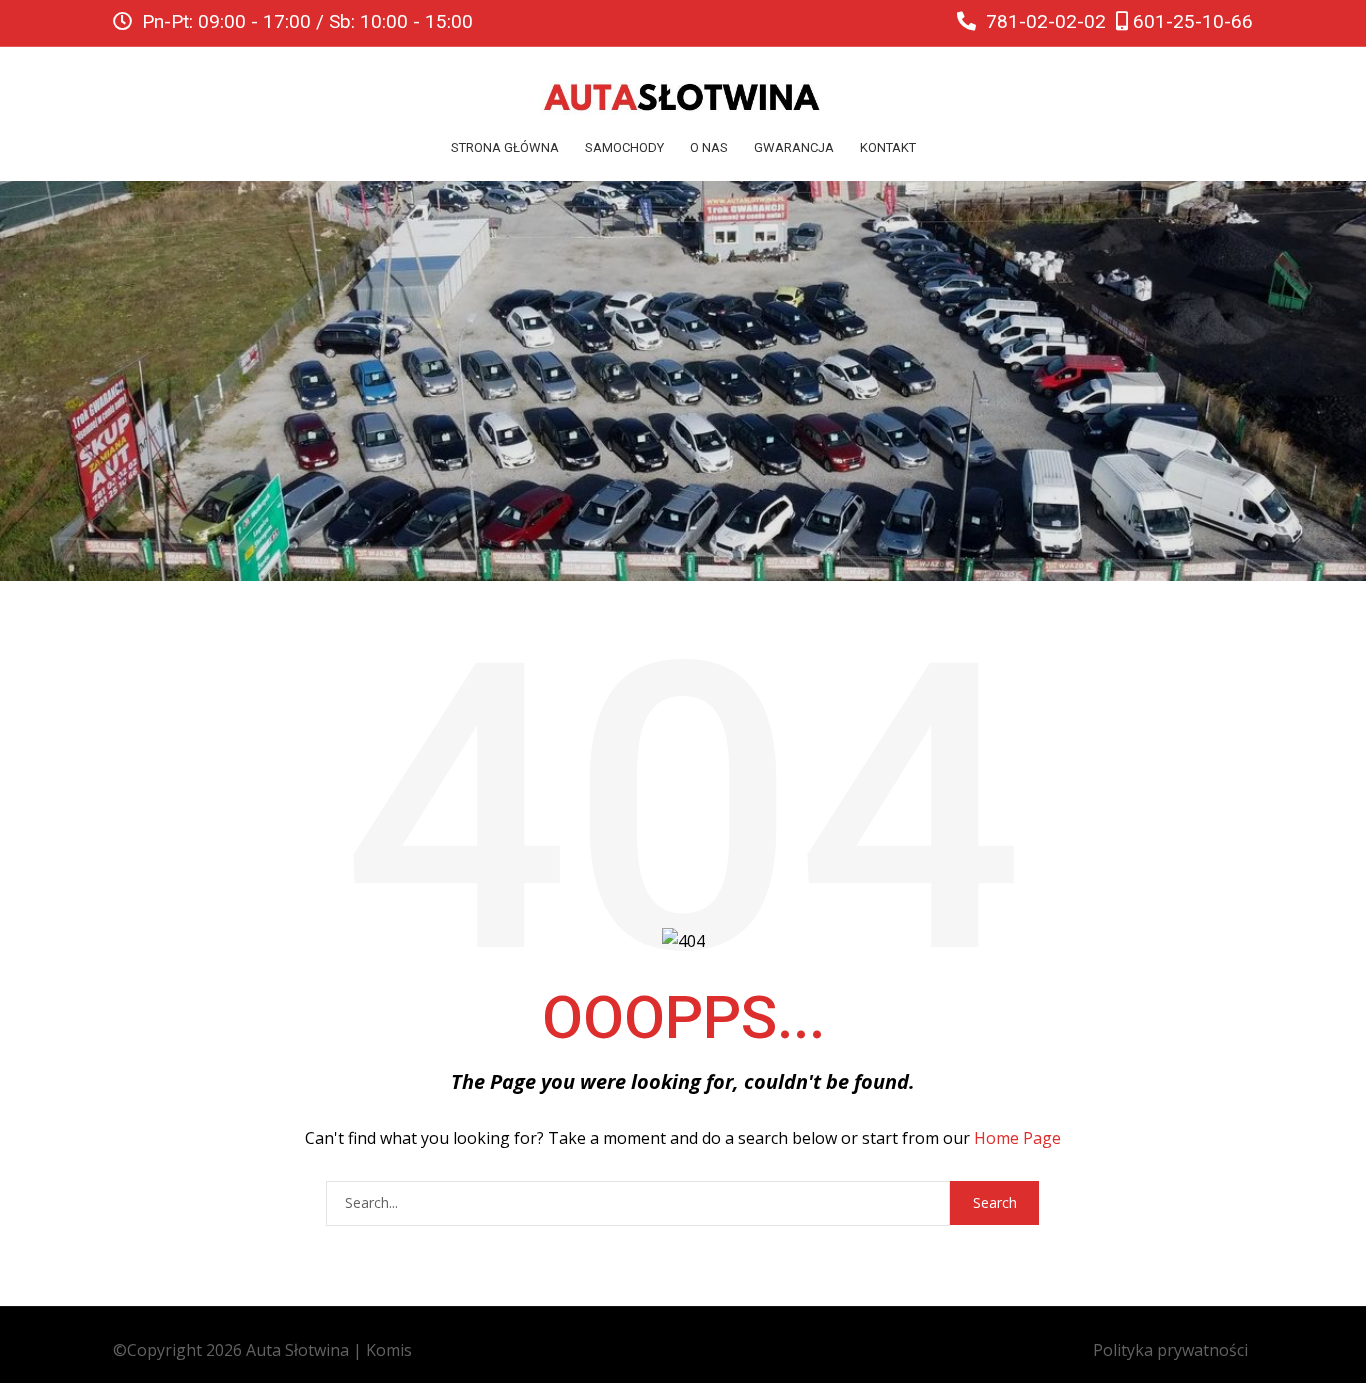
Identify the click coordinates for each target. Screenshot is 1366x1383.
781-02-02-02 (1043, 21)
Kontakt (888, 147)
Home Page (1017, 1138)
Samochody (624, 147)
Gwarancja (794, 147)
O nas (709, 147)
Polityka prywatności (1170, 1350)
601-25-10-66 (1190, 21)
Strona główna (505, 147)
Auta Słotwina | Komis (329, 1350)
